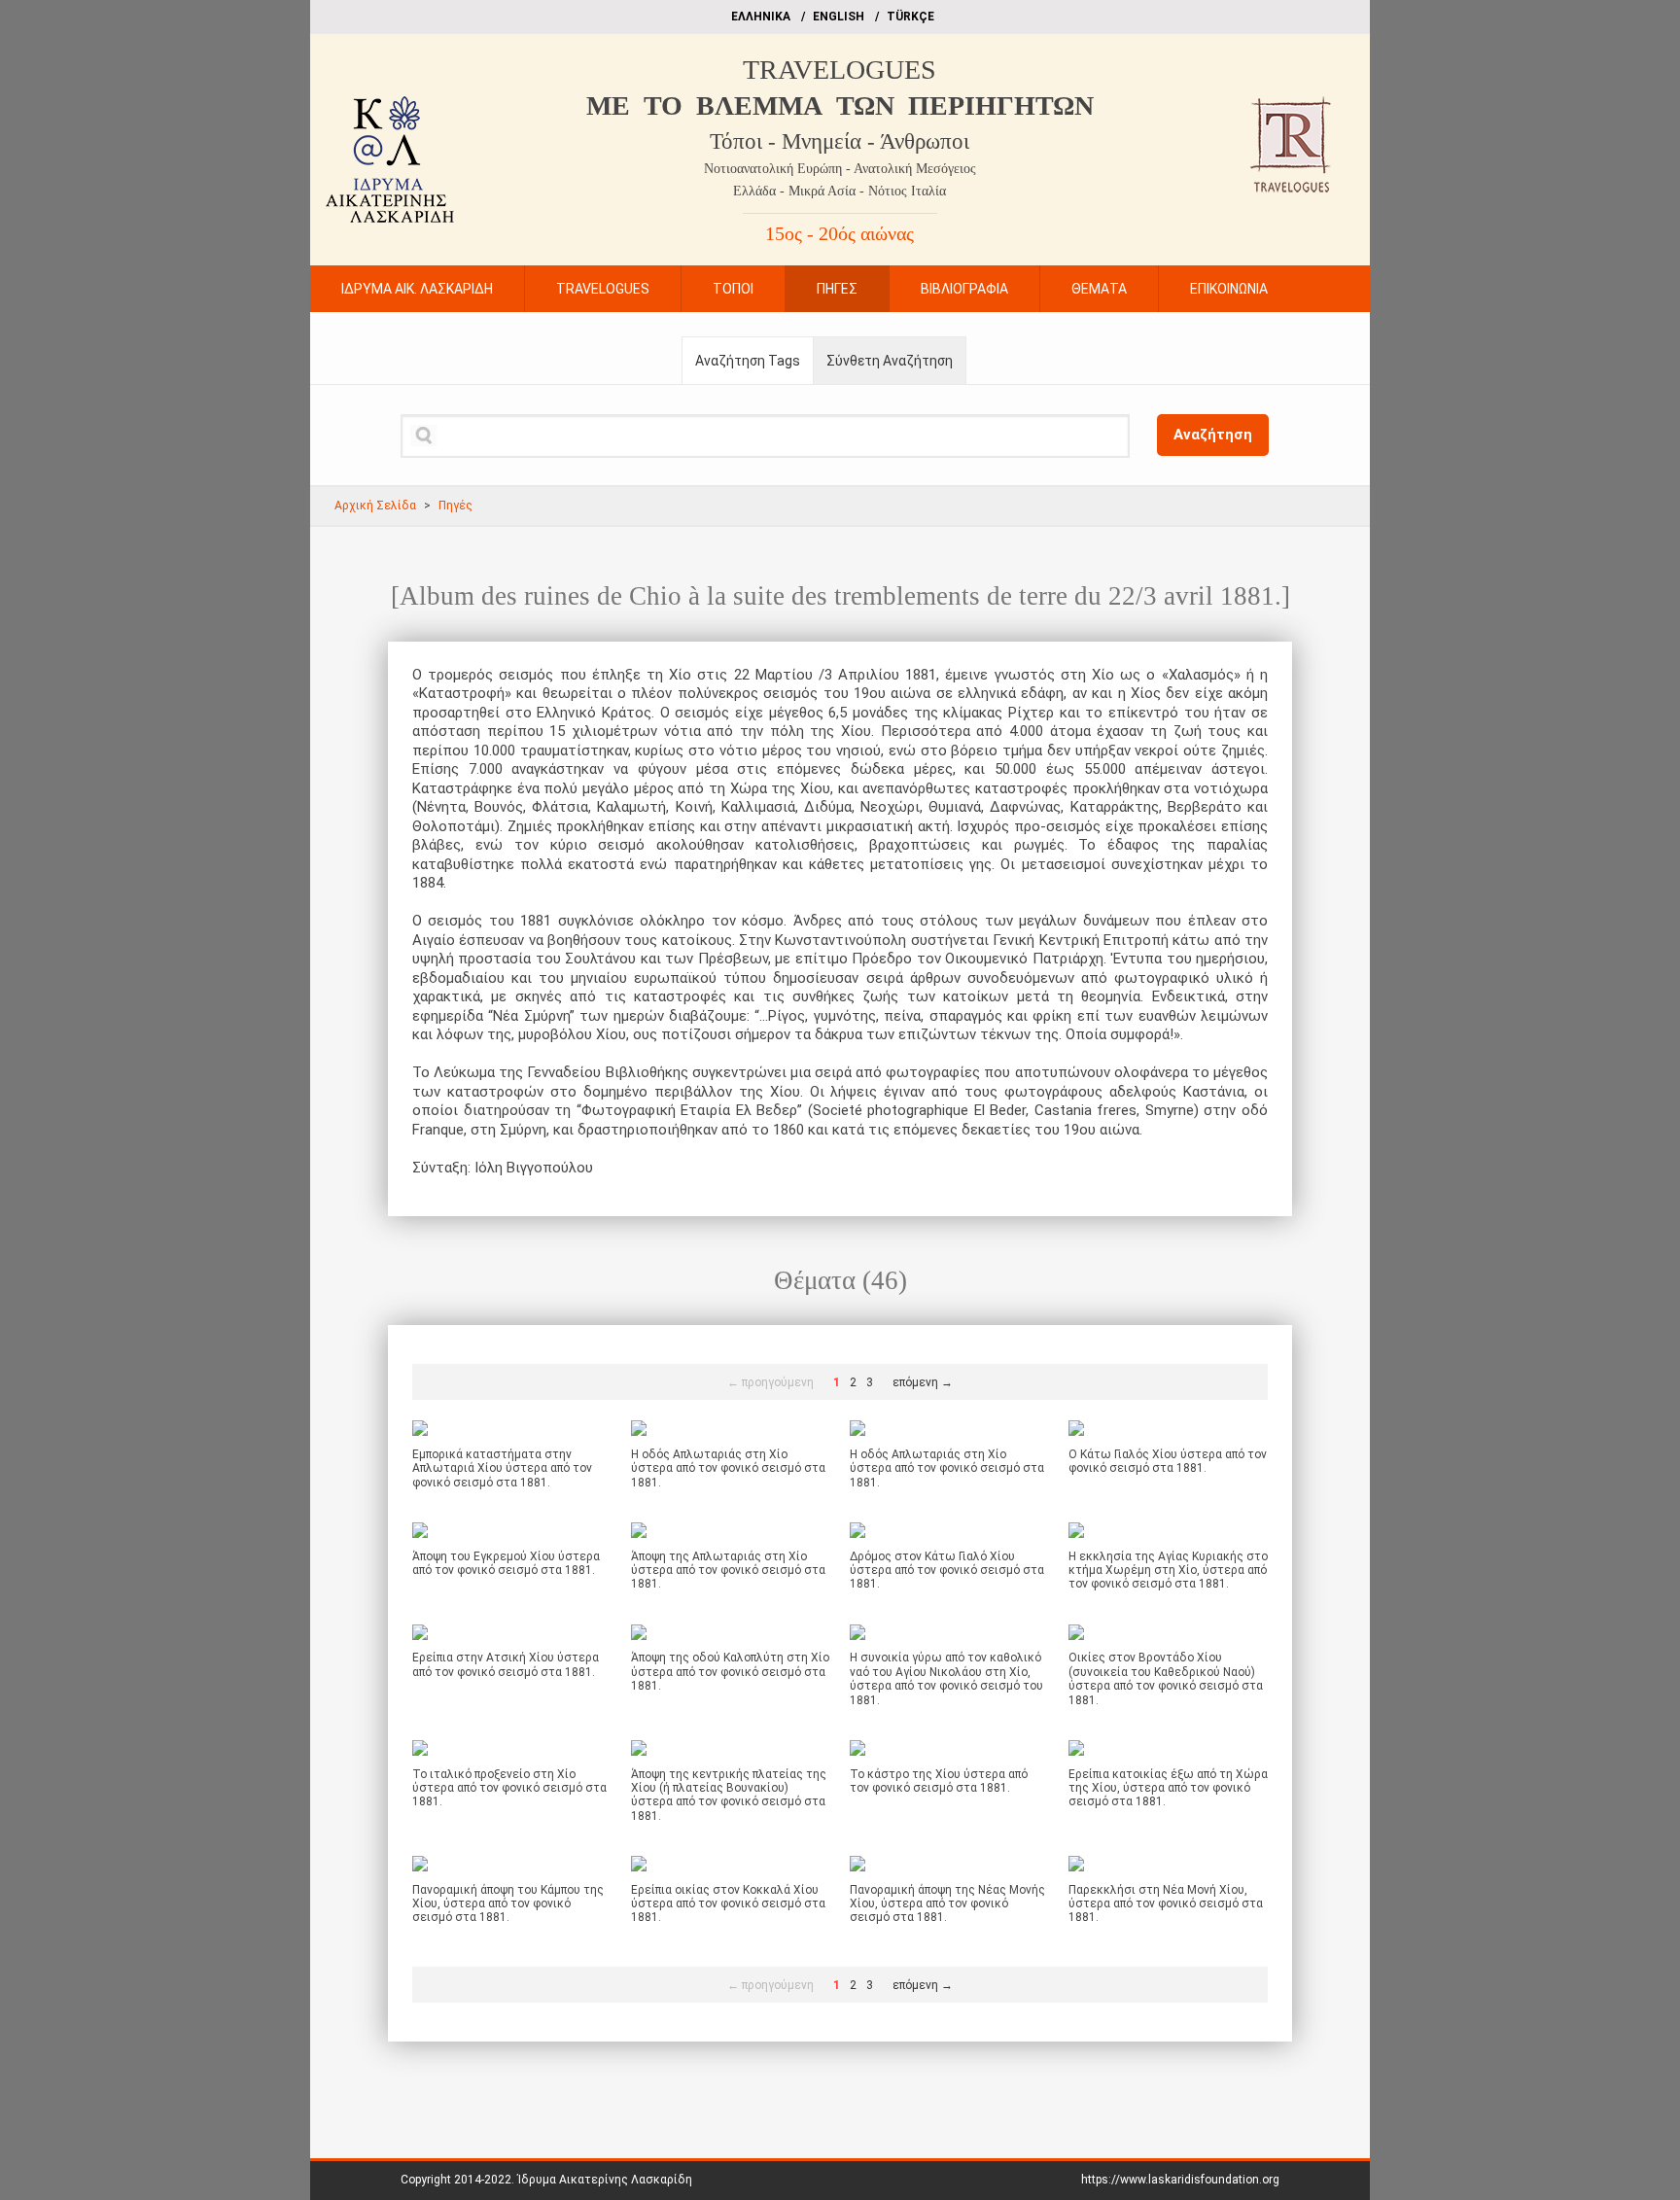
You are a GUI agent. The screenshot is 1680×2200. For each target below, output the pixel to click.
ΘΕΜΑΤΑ (1099, 289)
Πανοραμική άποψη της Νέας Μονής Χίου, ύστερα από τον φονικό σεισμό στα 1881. (947, 1904)
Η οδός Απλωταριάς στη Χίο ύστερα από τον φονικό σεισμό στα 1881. (728, 1468)
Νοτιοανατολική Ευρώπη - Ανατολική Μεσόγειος (840, 169)
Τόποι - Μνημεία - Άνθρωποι (840, 141)
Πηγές (455, 506)
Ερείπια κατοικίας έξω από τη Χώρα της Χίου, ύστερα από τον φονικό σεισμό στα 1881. (1168, 1788)
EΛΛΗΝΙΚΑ (761, 17)
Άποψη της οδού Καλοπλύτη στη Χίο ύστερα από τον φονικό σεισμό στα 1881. (730, 1672)
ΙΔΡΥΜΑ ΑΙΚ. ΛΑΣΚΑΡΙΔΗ (417, 289)
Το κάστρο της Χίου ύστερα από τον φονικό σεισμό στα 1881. (939, 1781)
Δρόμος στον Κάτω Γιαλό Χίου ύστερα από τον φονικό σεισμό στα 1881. (947, 1571)
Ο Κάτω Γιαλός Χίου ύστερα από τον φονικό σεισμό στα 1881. (1168, 1461)
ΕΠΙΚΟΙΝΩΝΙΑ (1229, 289)
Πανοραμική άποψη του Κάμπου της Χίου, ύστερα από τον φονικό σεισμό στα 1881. (508, 1904)
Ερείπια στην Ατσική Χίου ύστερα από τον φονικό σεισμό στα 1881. (506, 1664)
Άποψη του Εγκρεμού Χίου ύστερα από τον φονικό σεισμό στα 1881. (506, 1563)
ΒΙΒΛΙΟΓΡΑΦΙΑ (964, 289)
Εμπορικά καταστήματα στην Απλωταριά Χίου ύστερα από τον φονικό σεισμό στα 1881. (502, 1468)
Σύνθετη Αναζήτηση (890, 361)
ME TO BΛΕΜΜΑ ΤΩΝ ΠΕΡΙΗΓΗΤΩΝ (840, 105)
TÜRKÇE (910, 17)
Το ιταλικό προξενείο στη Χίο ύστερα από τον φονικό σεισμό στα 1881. (509, 1788)
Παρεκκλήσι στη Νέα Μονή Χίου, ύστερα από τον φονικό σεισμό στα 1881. (1166, 1904)
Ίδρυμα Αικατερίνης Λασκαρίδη (605, 2180)
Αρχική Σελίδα (375, 506)
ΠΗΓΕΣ (837, 289)
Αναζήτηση (1213, 435)
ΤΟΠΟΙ (733, 289)
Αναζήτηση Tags (748, 361)
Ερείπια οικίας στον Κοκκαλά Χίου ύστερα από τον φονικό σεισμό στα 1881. (728, 1904)
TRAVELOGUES (840, 70)
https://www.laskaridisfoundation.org (1180, 2180)
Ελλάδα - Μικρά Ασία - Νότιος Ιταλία (840, 191)
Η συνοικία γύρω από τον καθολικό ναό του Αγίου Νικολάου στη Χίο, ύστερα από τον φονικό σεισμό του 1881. (946, 1678)
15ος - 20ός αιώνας (840, 233)
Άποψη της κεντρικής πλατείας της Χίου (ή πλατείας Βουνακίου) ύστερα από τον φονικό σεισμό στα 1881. (729, 1795)
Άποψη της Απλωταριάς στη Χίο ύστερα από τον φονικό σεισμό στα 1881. (728, 1571)
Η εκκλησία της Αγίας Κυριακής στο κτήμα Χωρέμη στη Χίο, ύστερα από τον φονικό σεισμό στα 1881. (1168, 1571)
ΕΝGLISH (839, 17)
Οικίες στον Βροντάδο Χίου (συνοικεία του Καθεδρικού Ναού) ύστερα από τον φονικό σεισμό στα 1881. (1166, 1678)
